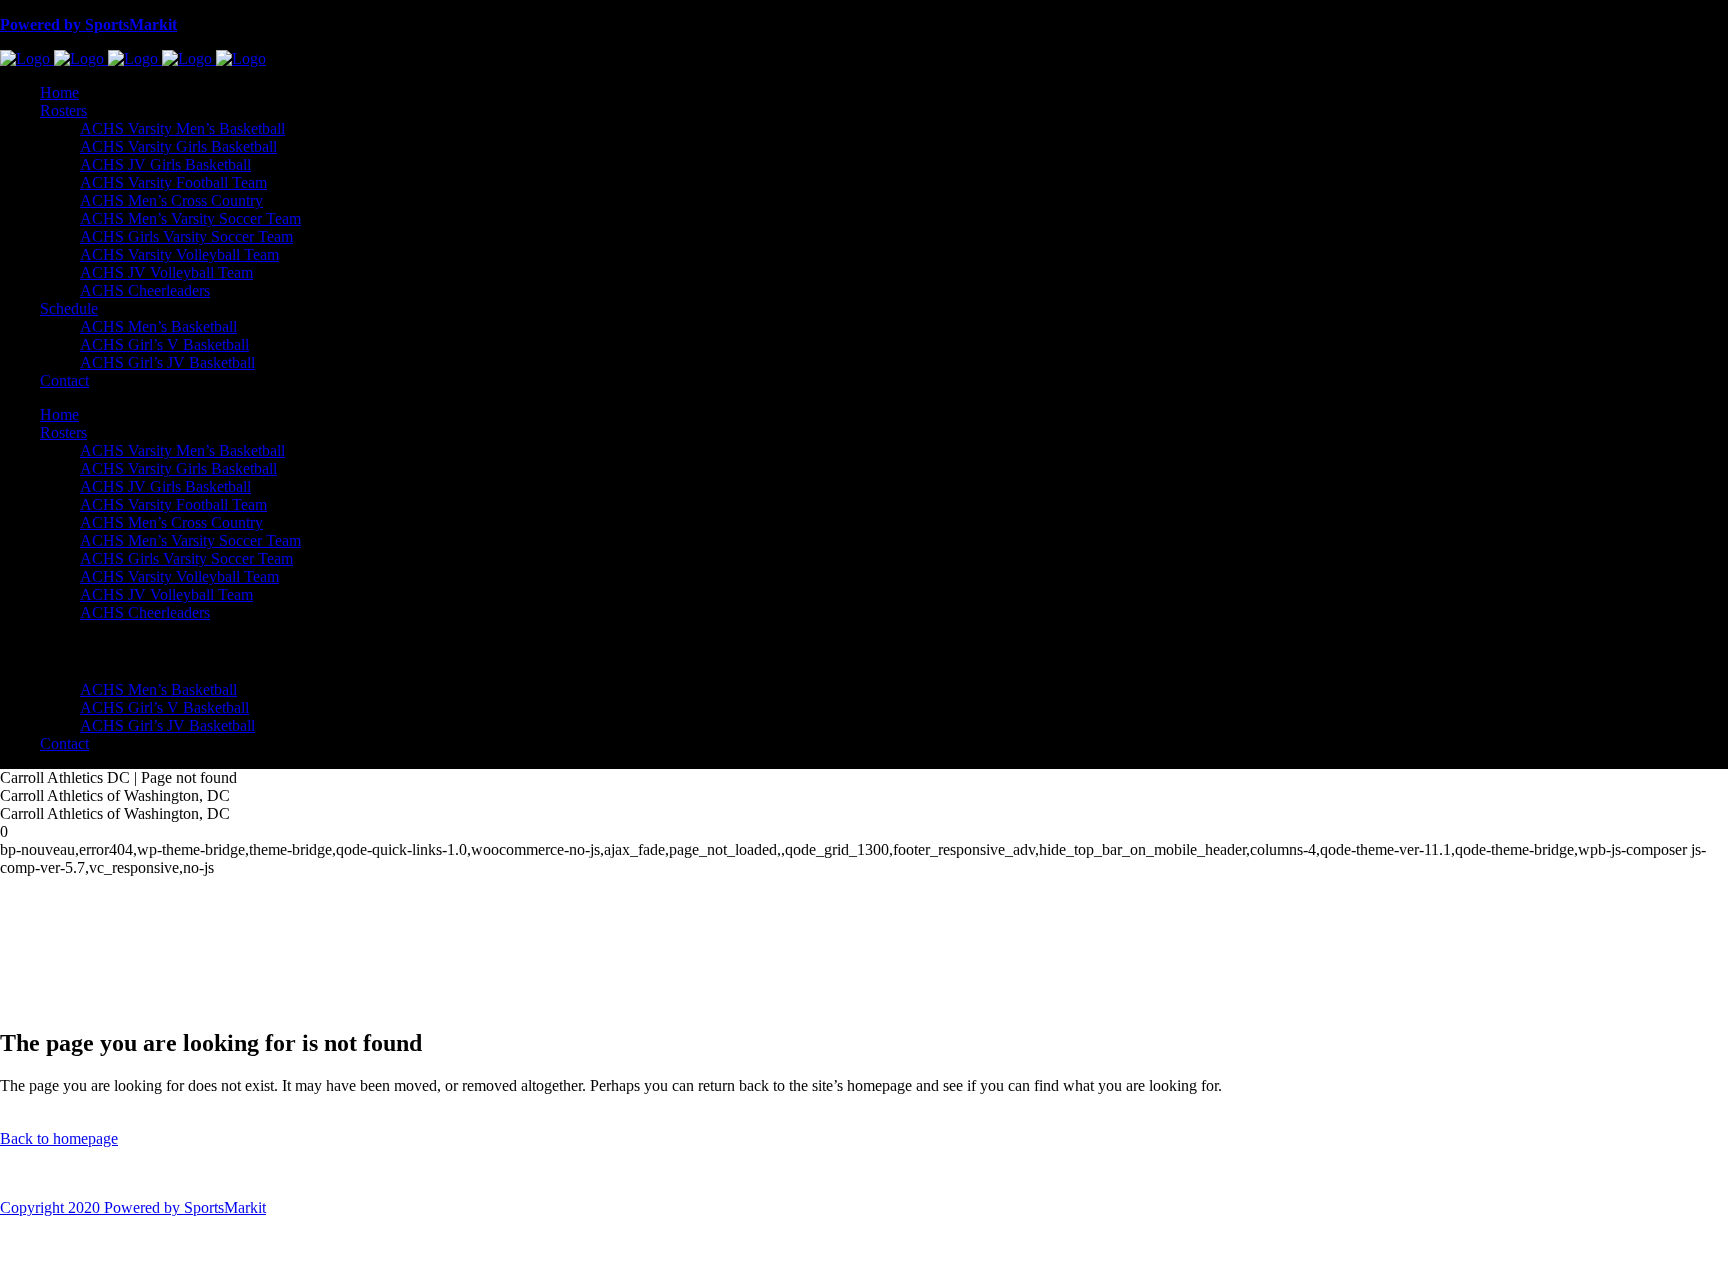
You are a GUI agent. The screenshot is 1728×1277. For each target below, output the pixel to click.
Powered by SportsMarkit (88, 24)
